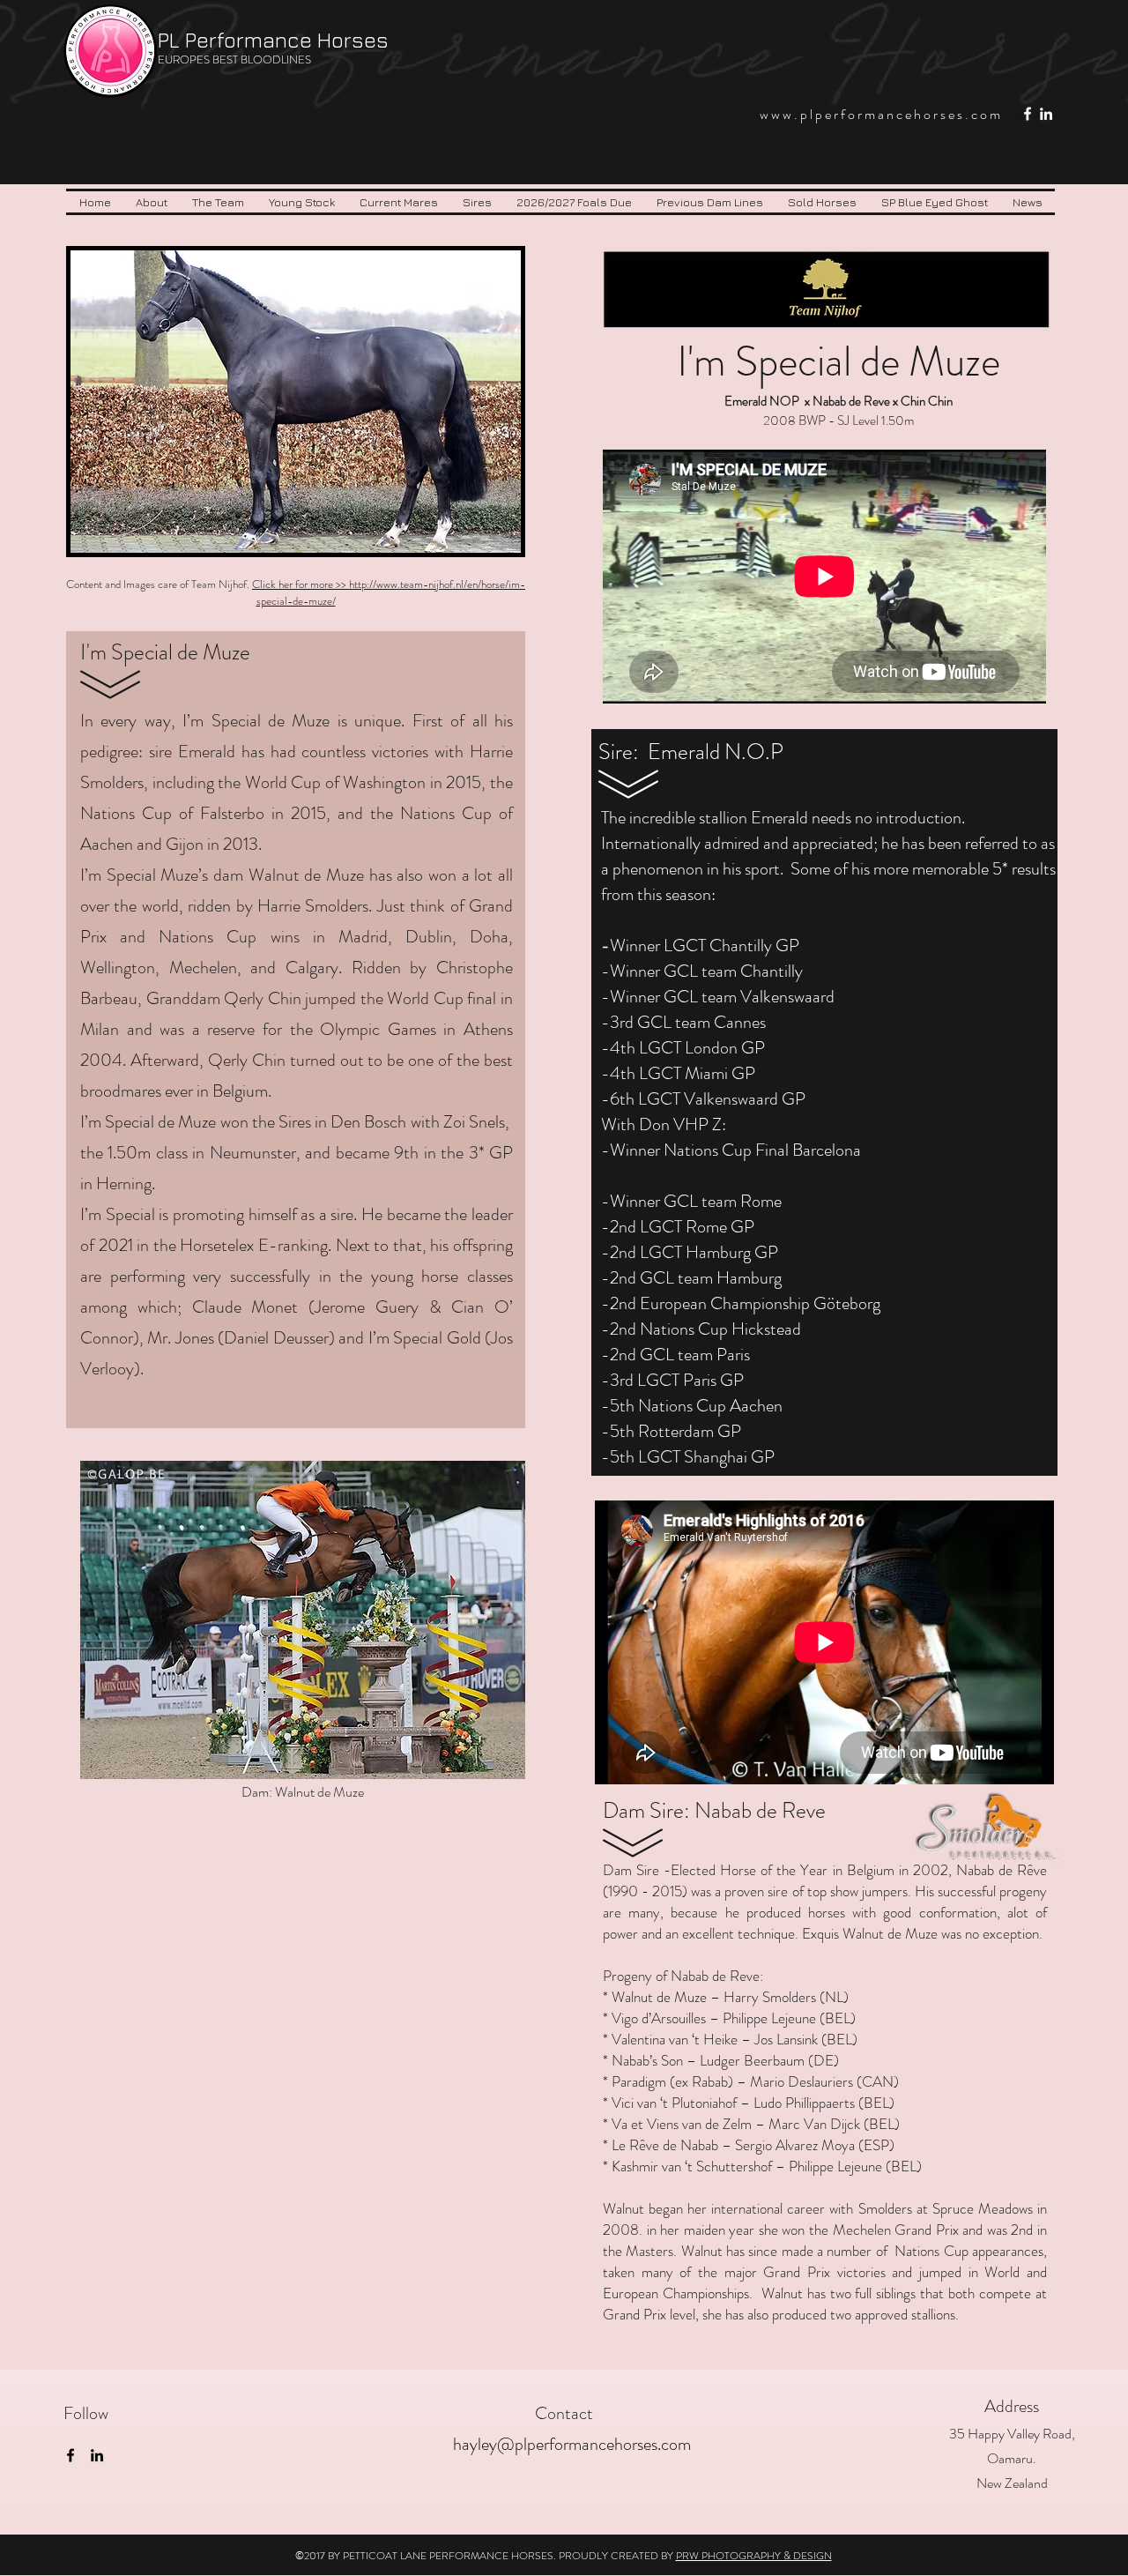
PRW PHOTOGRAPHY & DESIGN (754, 2556)
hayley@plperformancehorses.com (572, 2444)
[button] (218, 202)
